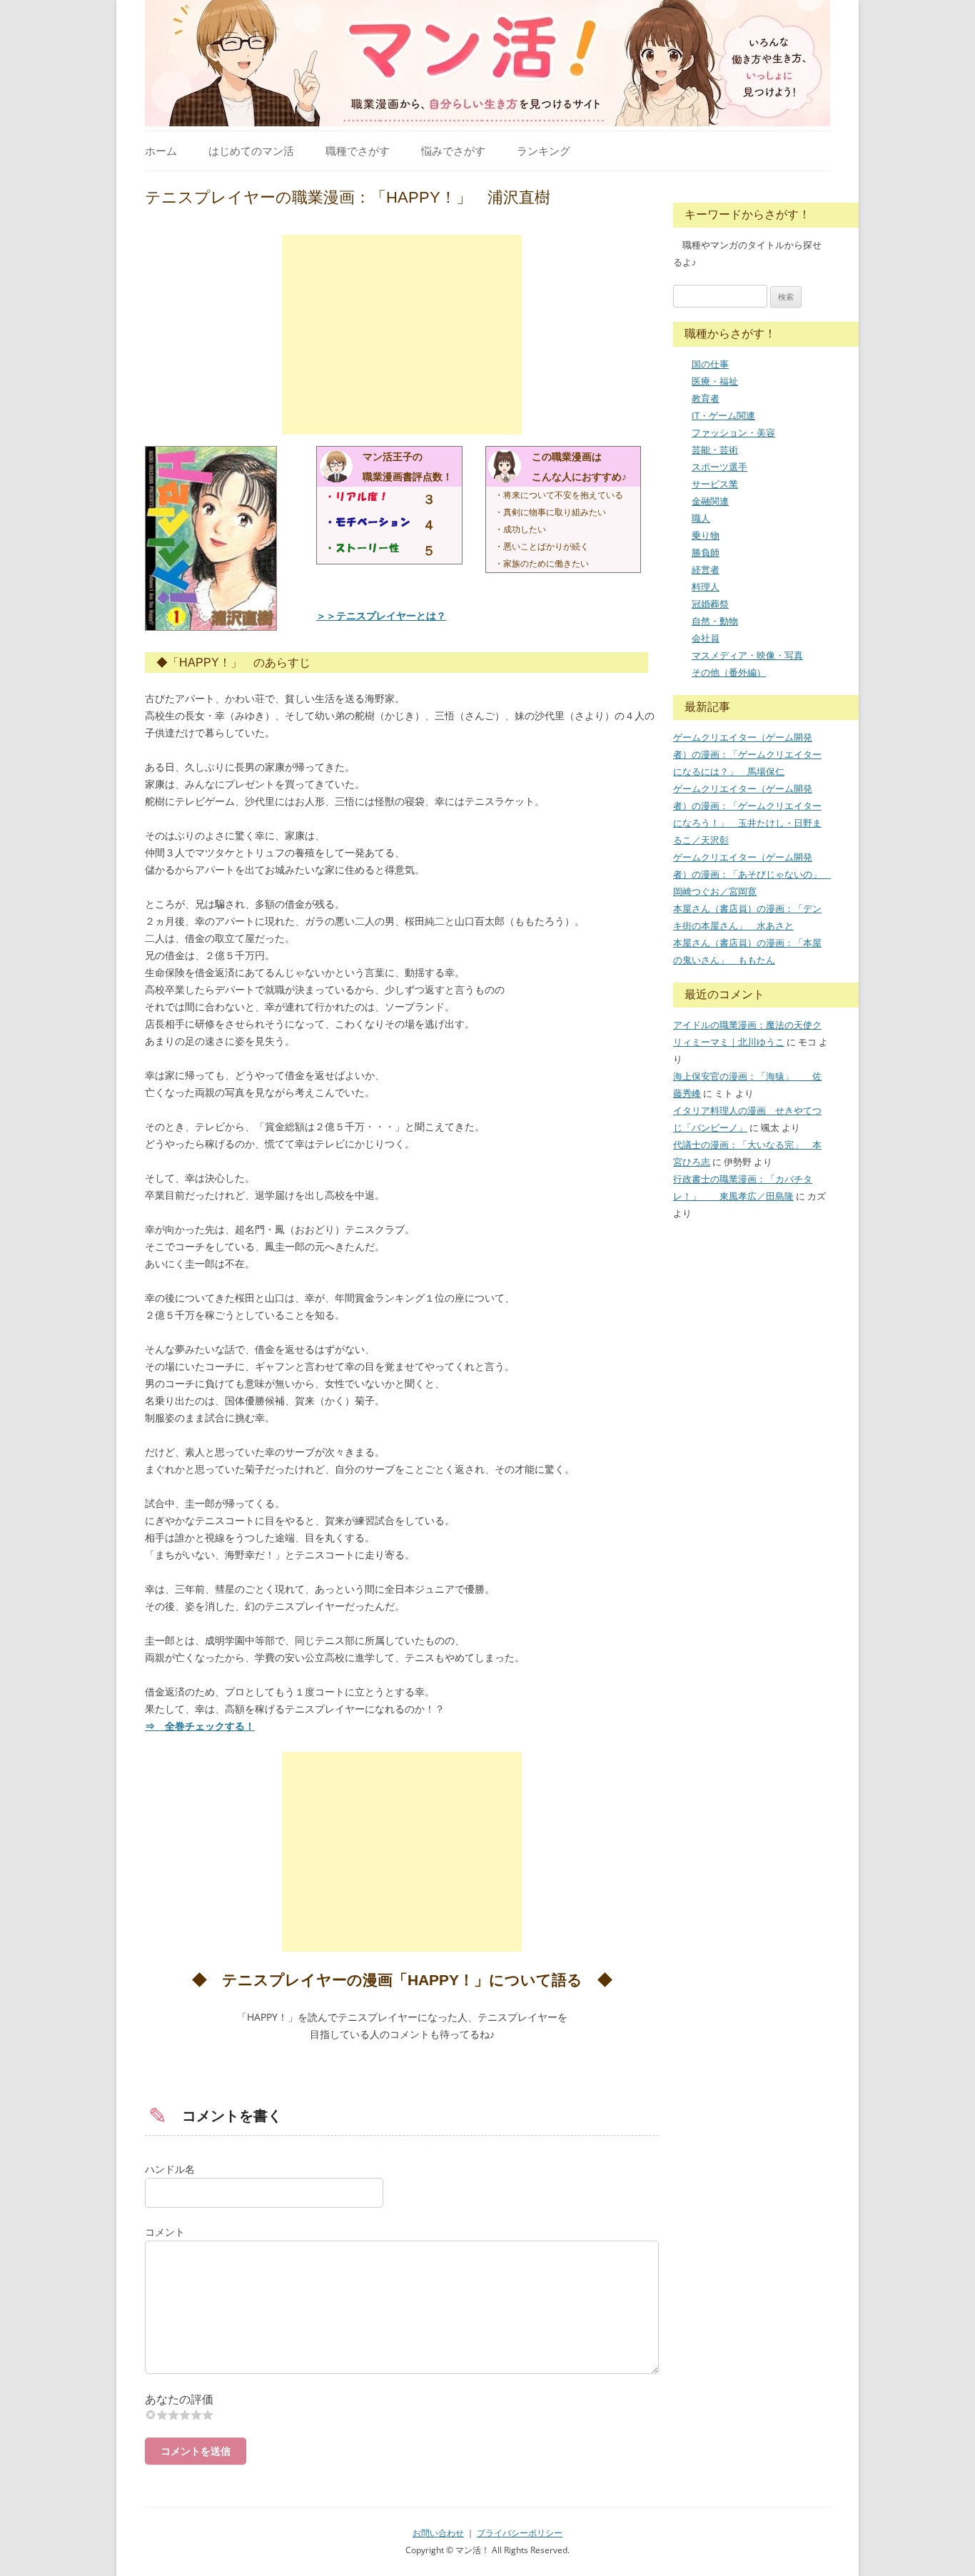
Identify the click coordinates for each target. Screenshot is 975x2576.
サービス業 (715, 484)
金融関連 (710, 501)
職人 (701, 518)
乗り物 (706, 535)
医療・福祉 (715, 381)
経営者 (706, 569)
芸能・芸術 (715, 450)
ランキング (544, 151)
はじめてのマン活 (251, 151)
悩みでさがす (453, 151)
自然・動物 (715, 621)
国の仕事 (710, 364)
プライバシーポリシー (520, 2533)
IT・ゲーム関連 (723, 415)
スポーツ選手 (719, 467)
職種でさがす (358, 151)
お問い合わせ (438, 2533)
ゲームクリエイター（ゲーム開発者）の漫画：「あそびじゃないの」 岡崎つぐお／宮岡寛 (752, 874)
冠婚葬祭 (710, 604)
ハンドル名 (170, 2169)
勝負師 (706, 552)
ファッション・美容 (733, 432)
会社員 (706, 638)
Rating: (402, 2399)
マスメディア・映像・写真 (747, 655)
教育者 (706, 398)
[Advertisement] (402, 335)
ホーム (161, 151)
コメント (165, 2232)
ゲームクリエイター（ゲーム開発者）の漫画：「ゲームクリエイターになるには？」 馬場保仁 (747, 754)
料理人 (706, 587)
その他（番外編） (729, 672)
